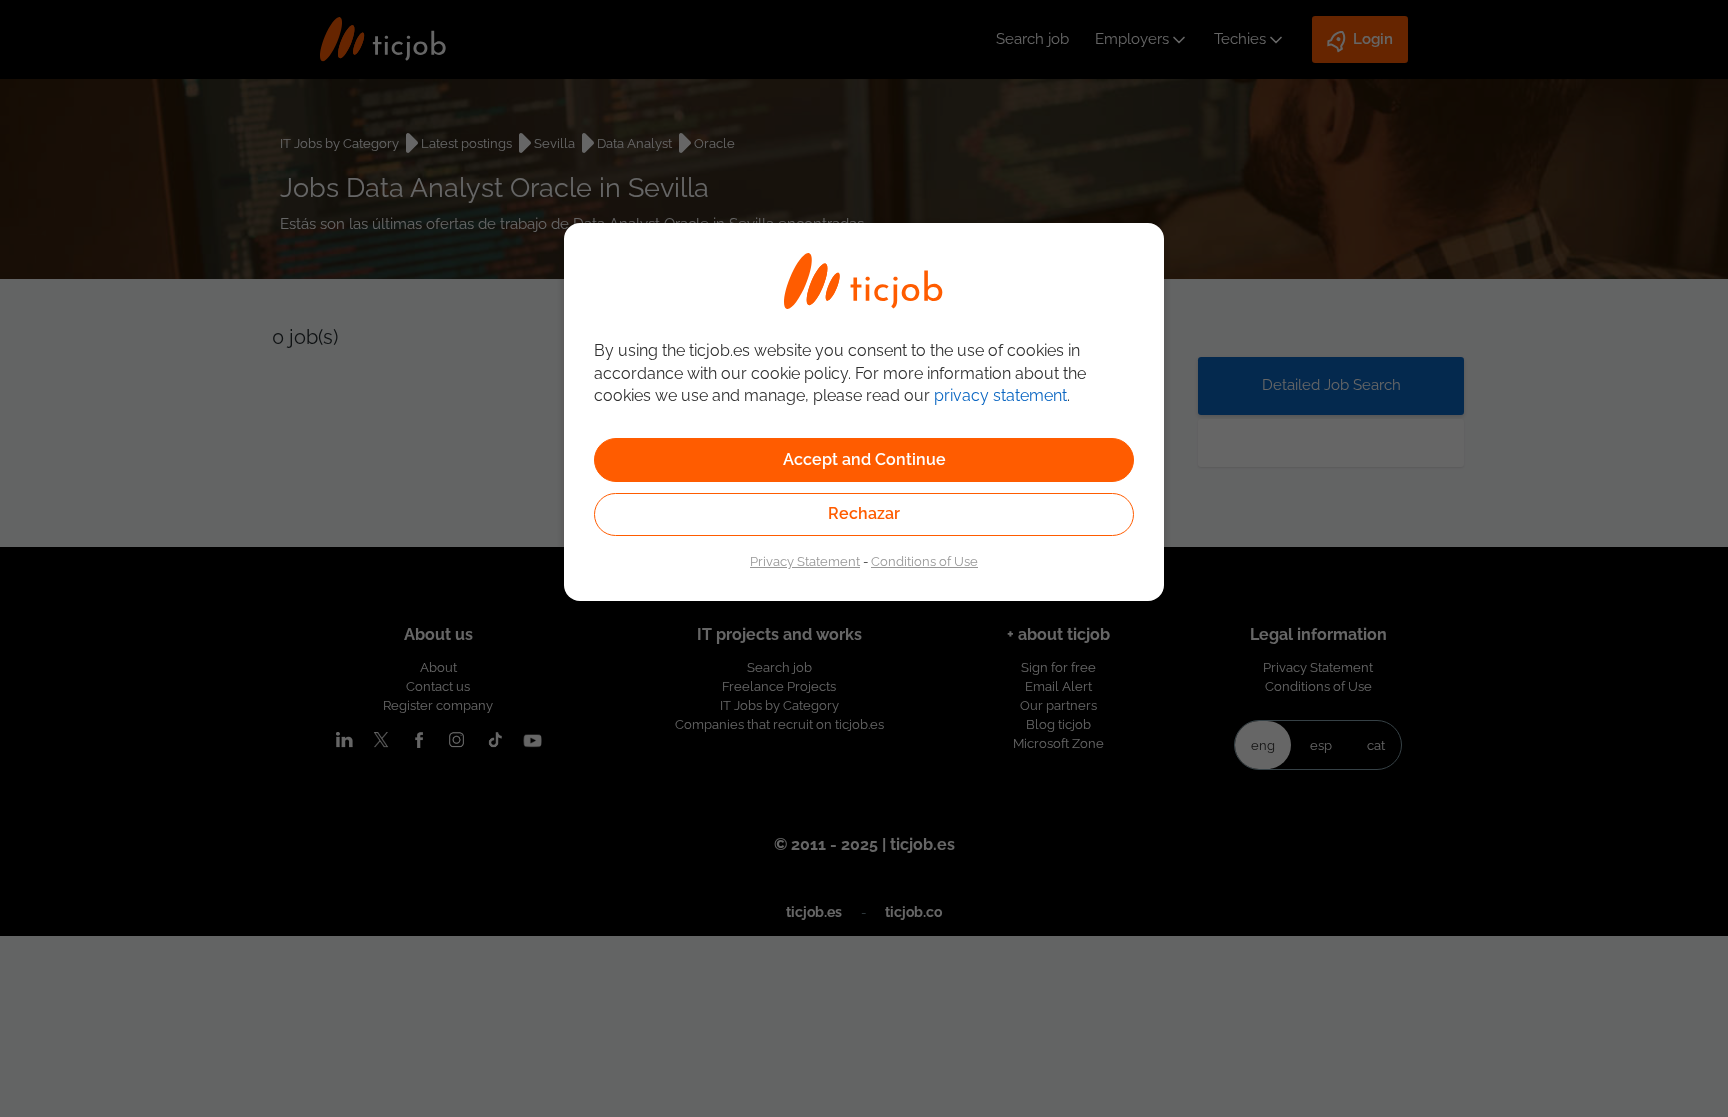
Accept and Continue (864, 459)
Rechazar (864, 513)
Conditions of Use (924, 561)
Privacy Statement (805, 561)
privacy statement (1000, 395)
